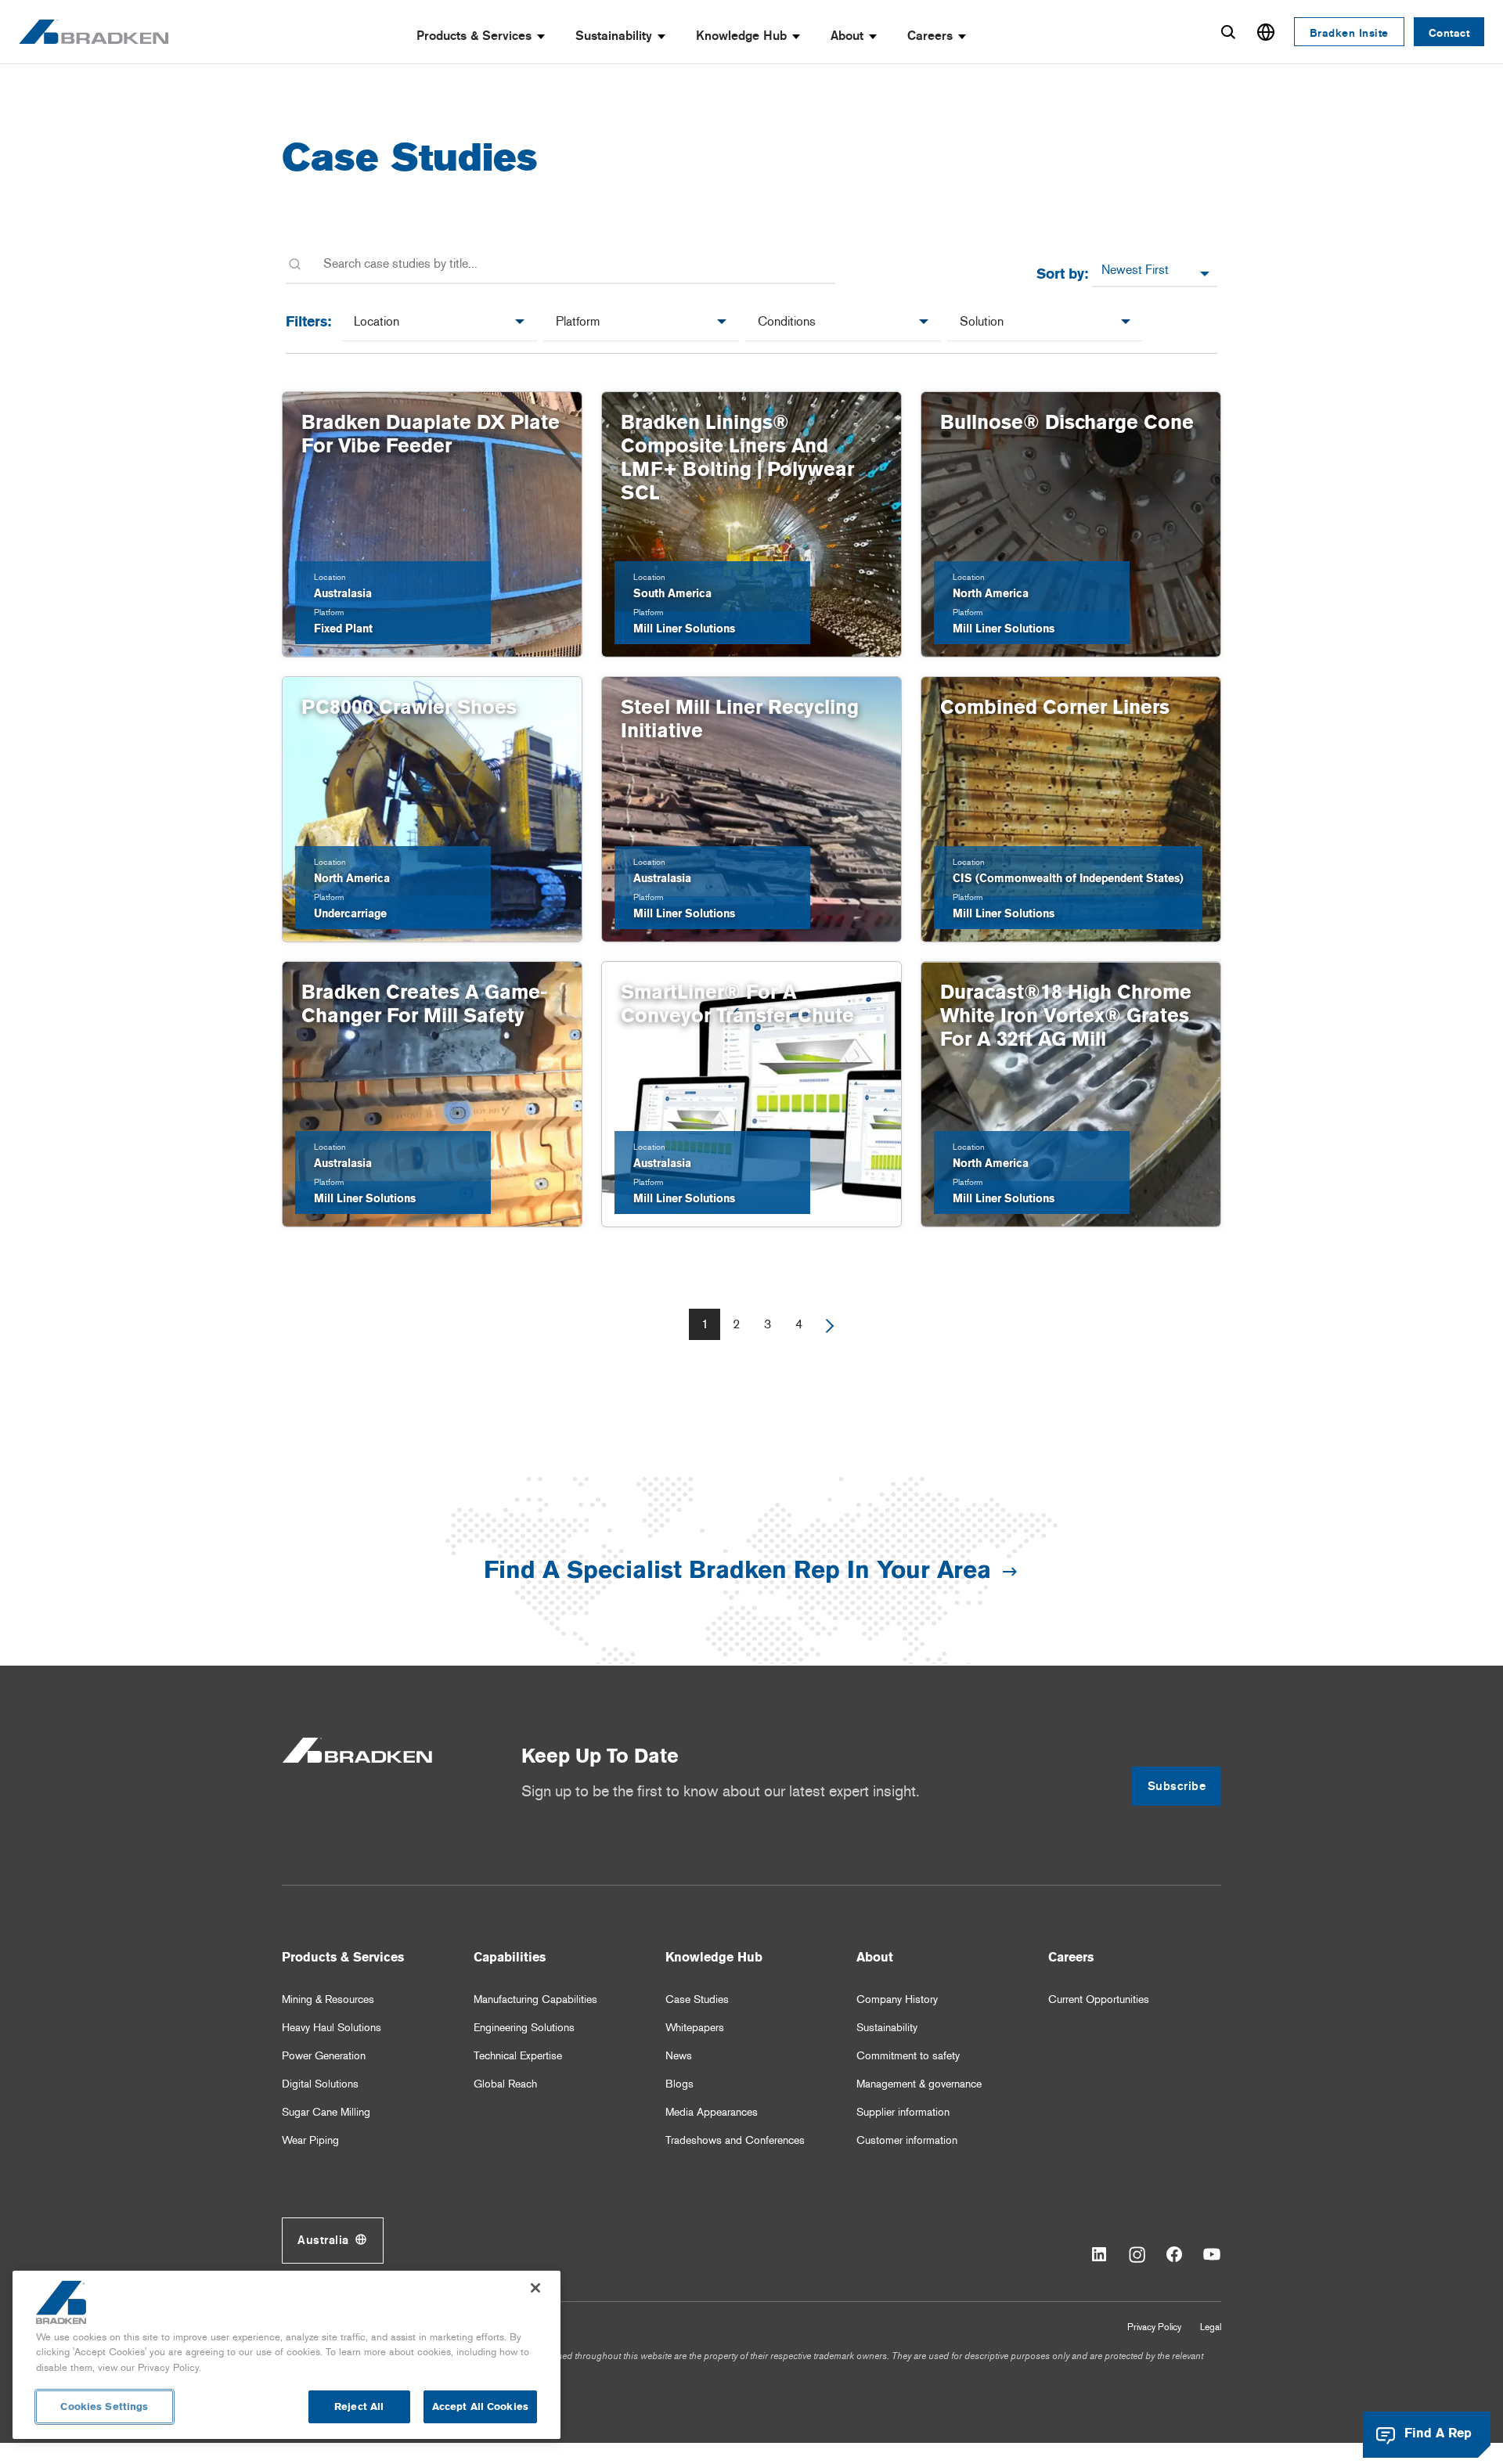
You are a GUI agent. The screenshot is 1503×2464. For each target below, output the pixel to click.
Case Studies (697, 1999)
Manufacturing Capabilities (535, 1999)
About (847, 36)
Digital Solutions (320, 2084)
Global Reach (505, 2084)
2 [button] (736, 1324)
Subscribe (1177, 1786)
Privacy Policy (1154, 2327)
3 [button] (768, 1324)
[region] (287, 2355)
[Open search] (1228, 32)
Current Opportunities (1099, 1999)
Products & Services (474, 36)
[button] (830, 1324)
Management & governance (919, 2084)
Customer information (907, 2140)
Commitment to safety (908, 2056)
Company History (897, 1999)
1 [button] (705, 1324)
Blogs (679, 2084)
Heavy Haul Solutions (332, 2028)
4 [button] (799, 1324)
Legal (1211, 2327)
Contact (1449, 33)
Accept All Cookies (480, 2406)
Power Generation (324, 2056)
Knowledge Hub (741, 36)
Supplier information (903, 2112)
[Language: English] (1266, 32)
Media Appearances (712, 2112)
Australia (323, 2240)
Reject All (359, 2406)
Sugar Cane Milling (326, 2112)
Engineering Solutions (524, 2028)
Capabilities (510, 1957)
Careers (930, 36)
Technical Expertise (518, 2056)
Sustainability (614, 36)
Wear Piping (310, 2140)
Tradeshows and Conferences (735, 2140)
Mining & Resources (328, 1999)
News (679, 2056)
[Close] (535, 2288)
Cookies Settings (104, 2406)
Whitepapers (695, 2028)
